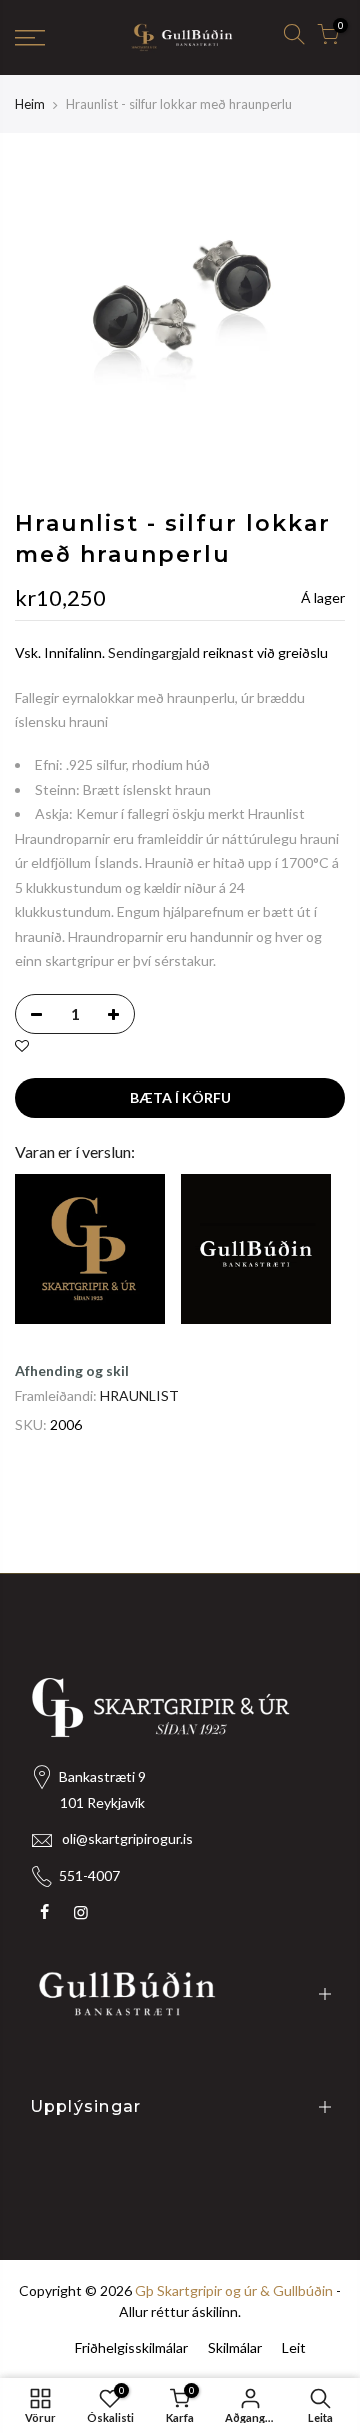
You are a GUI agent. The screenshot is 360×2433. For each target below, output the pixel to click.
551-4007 (89, 1875)
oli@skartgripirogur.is (127, 1838)
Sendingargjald (154, 653)
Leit (294, 2347)
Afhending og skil (72, 1370)
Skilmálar (235, 2347)
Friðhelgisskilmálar (131, 2347)
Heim (30, 104)
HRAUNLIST (139, 1395)
